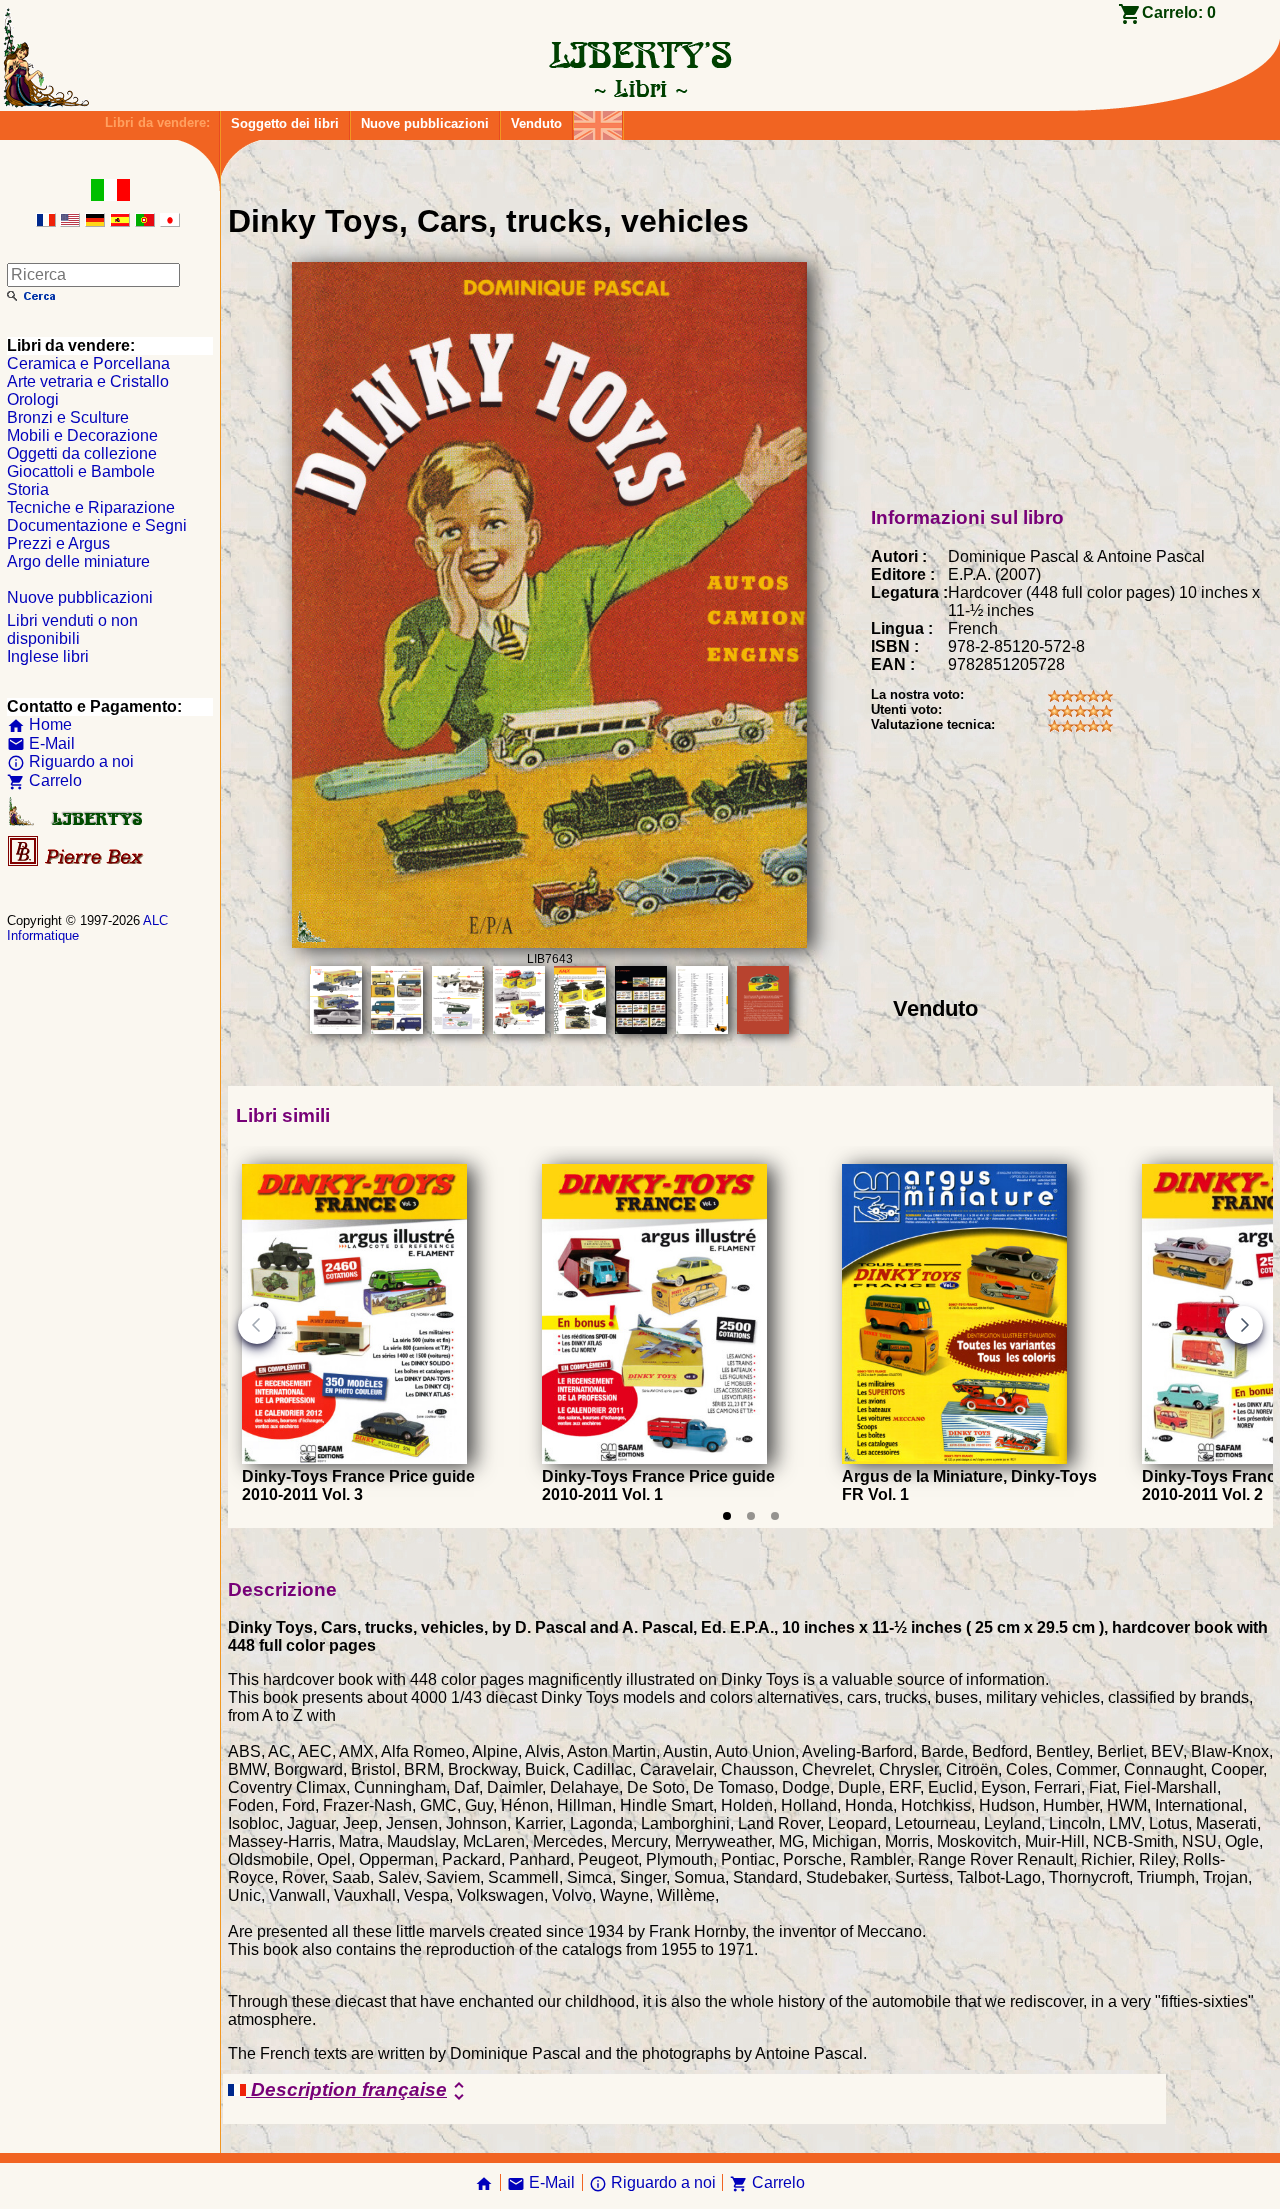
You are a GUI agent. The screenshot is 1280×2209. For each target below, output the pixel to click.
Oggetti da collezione (82, 453)
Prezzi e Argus (58, 543)
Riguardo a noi (70, 761)
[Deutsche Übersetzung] (95, 221)
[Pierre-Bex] (77, 861)
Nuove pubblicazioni (425, 123)
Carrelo (44, 780)
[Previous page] (257, 1325)
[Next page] (1244, 1325)
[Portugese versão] (145, 221)
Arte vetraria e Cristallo (88, 381)
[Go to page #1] (727, 1516)
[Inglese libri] (598, 120)
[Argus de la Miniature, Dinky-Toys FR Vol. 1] (954, 1458)
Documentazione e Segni (97, 525)
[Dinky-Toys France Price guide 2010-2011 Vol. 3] (354, 1458)
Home (39, 724)
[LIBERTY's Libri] (640, 88)
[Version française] (46, 221)
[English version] (70, 221)
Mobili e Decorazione (82, 435)
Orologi (33, 399)
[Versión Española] (120, 221)
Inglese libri (48, 656)
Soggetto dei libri (285, 123)
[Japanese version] (170, 221)
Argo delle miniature (78, 561)
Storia (28, 489)
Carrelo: (1179, 12)
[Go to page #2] (751, 1516)
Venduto (536, 123)
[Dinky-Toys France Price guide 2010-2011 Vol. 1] (654, 1458)
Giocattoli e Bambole (81, 471)
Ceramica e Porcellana (88, 363)
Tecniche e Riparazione (91, 507)
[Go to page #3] (775, 1516)
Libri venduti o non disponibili (72, 629)
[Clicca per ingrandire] (549, 942)
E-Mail (41, 743)
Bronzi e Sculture (68, 417)
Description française (358, 2091)
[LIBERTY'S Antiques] (77, 821)
